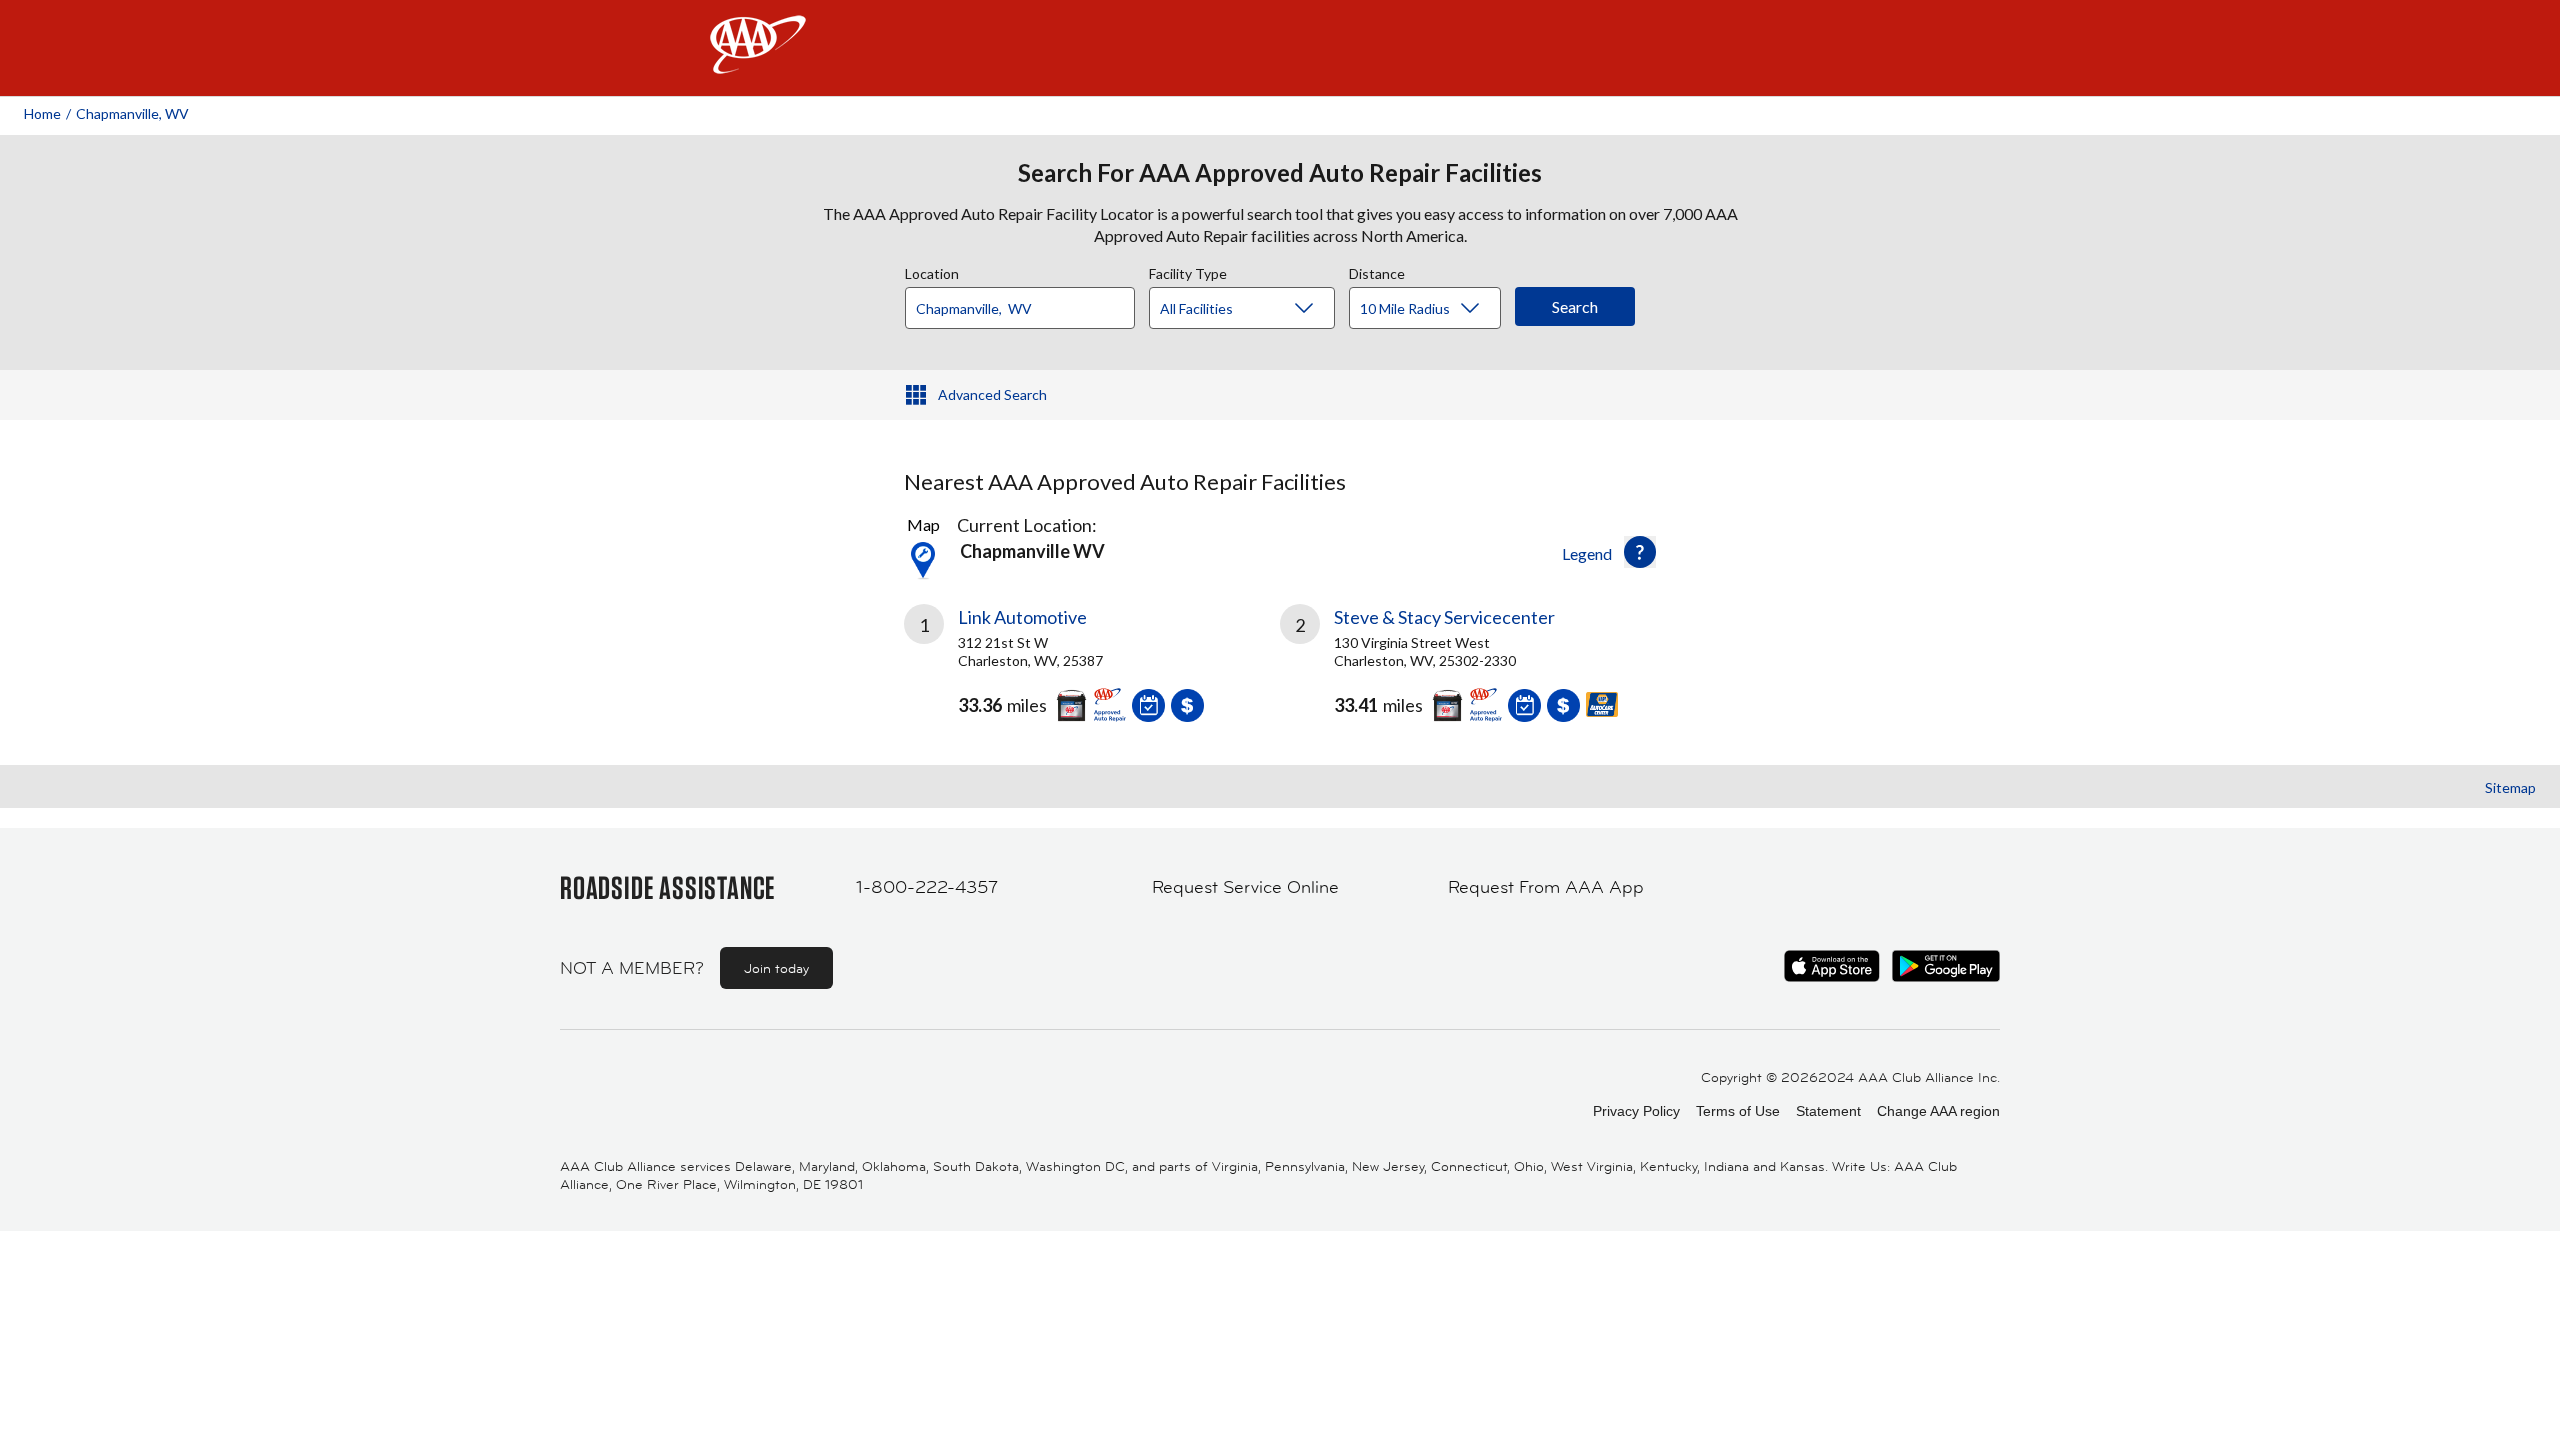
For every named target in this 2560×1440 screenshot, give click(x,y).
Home (42, 113)
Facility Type (1188, 271)
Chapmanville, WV (132, 113)
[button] (1640, 552)
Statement (1828, 1111)
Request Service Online (1245, 887)
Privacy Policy (1636, 1111)
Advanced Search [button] (992, 394)
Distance (1377, 271)
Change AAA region (1938, 1111)
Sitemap (2510, 787)
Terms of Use (1738, 1111)
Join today (776, 968)
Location (932, 271)
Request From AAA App (1546, 887)
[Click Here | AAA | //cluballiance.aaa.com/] (758, 61)
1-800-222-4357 (927, 887)
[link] (1092, 671)
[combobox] (1027, 303)
